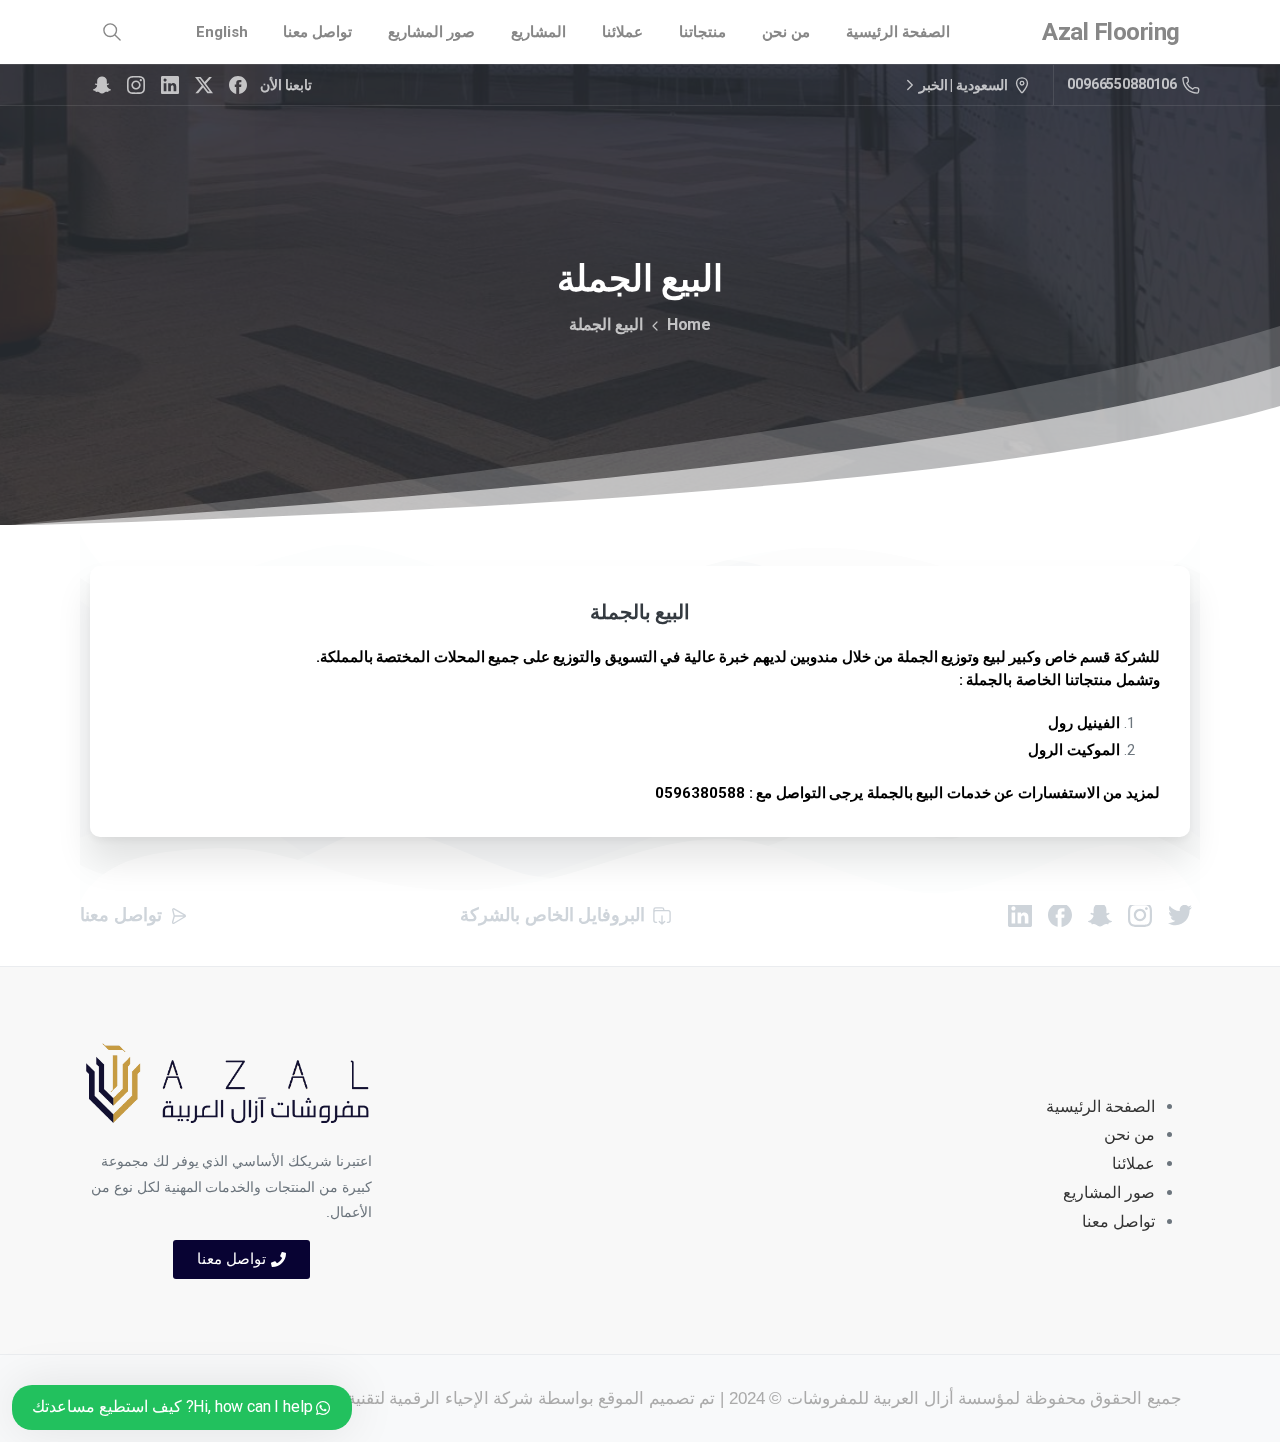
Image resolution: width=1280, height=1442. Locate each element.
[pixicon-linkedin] (1020, 914)
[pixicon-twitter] (1180, 914)
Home (689, 324)
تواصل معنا (1118, 1221)
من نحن (1129, 1134)
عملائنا (1133, 1163)
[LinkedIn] (170, 85)
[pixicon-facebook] (1060, 914)
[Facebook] (238, 85)
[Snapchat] (102, 85)
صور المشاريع (1109, 1192)
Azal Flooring (1111, 32)
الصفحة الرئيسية (1100, 1106)
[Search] (112, 32)
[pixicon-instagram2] (1140, 914)
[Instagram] (136, 85)
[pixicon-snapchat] (1100, 914)
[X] (204, 85)
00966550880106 (1122, 84)
